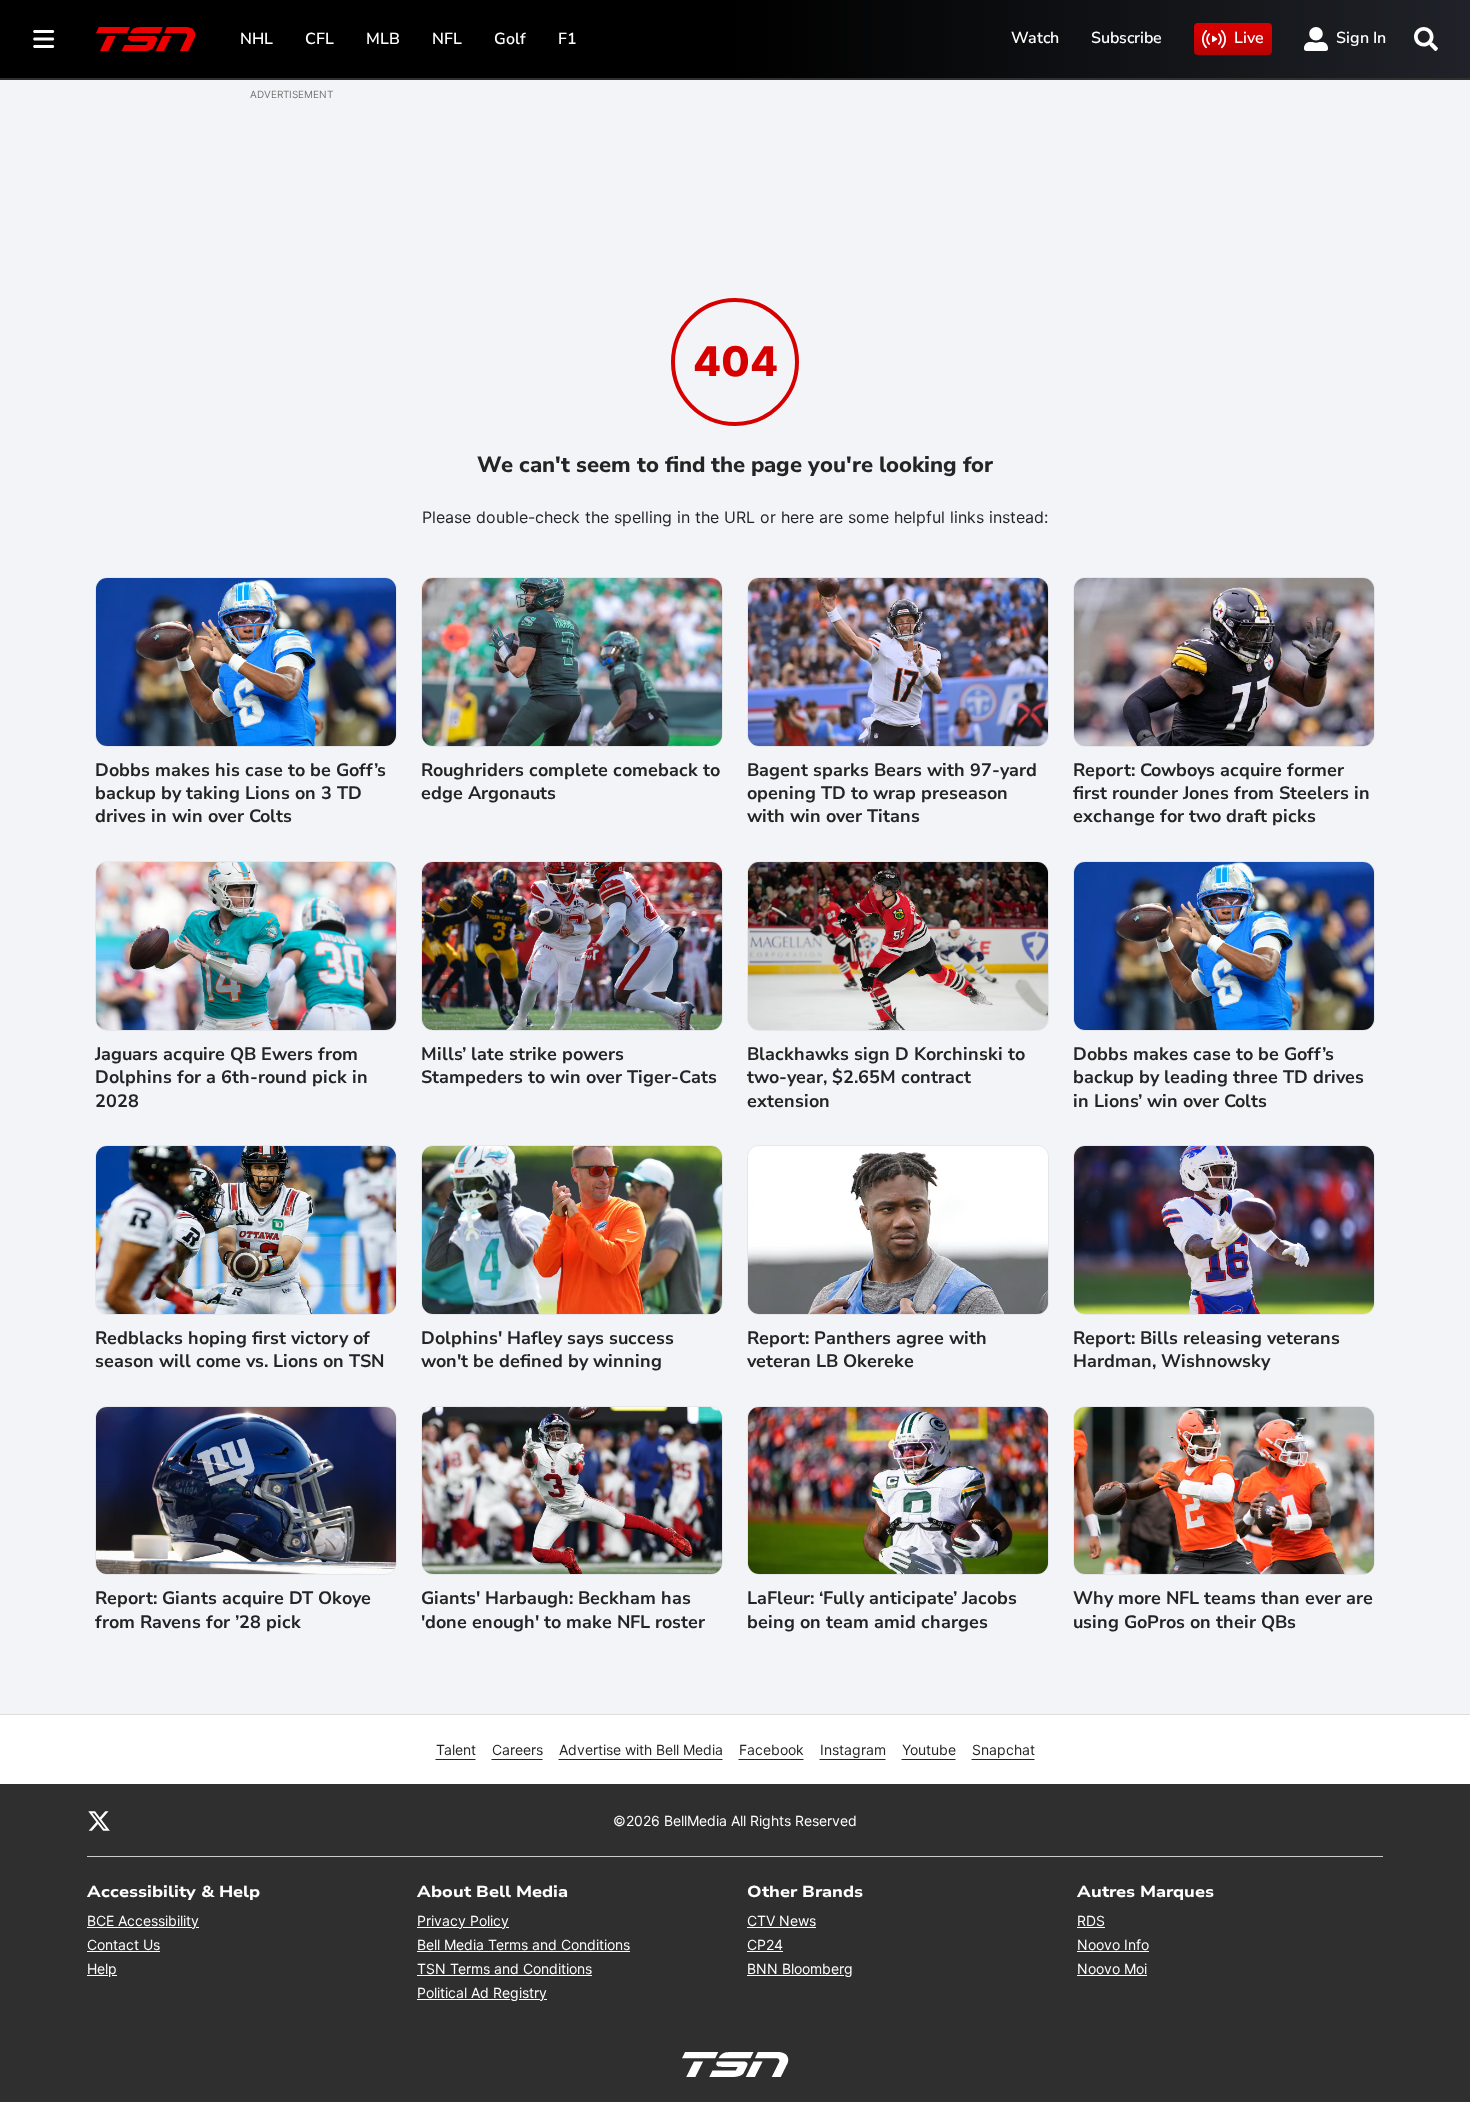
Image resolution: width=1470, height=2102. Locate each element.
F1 (567, 39)
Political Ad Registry (482, 1992)
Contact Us (123, 1944)
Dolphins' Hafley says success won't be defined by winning (547, 1350)
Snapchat (1003, 1749)
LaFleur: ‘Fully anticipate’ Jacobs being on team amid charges (882, 1610)
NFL (447, 39)
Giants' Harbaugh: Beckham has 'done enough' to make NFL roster (563, 1610)
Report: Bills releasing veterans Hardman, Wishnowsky (1206, 1350)
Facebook (771, 1749)
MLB (383, 39)
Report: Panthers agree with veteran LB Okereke (867, 1350)
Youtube (929, 1749)
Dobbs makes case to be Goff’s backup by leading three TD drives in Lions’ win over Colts (1218, 1078)
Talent (456, 1749)
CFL (319, 39)
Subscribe (1126, 38)
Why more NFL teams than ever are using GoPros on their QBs (1223, 1610)
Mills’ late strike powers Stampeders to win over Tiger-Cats (569, 1066)
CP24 (765, 1944)
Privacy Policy (463, 1920)
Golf (510, 39)
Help (102, 1968)
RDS (1091, 1920)
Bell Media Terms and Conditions (523, 1944)
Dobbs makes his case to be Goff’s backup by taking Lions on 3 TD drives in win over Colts (240, 794)
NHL (256, 39)
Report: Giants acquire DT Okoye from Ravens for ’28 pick (233, 1610)
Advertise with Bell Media (641, 1749)
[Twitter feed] (99, 1820)
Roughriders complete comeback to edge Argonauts (570, 782)
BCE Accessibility (143, 1920)
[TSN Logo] (146, 39)
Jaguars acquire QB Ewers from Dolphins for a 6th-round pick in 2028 (231, 1078)
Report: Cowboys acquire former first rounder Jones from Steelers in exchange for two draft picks (1221, 794)
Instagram (853, 1749)
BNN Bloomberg (800, 1968)
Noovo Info (1113, 1944)
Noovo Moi (1112, 1968)
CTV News (781, 1920)
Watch (1035, 38)
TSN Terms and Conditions (504, 1968)
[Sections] (44, 39)
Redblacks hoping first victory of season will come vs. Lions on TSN (239, 1350)
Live (1249, 38)
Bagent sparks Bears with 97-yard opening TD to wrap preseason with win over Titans (892, 794)
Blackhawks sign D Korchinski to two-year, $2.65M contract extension (886, 1078)
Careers (517, 1749)
